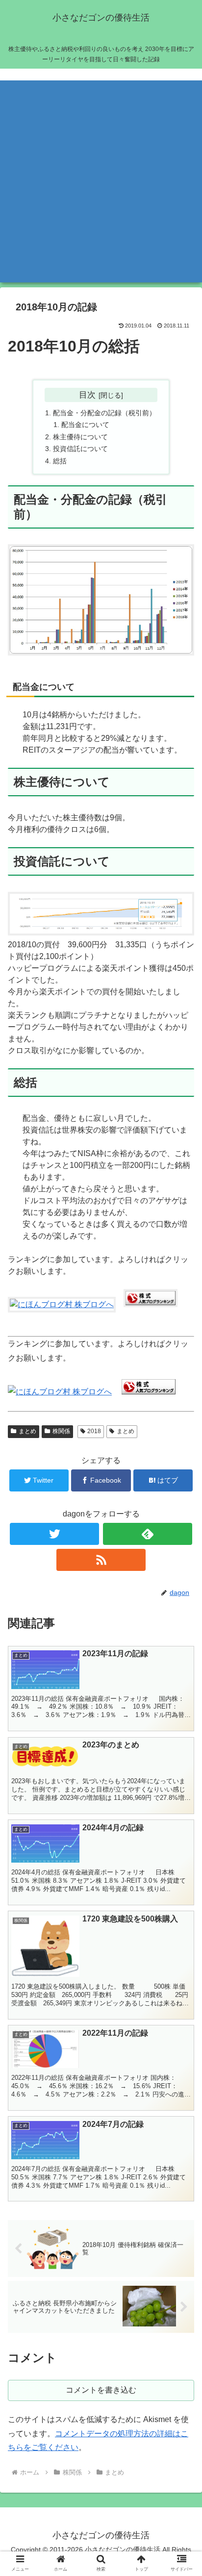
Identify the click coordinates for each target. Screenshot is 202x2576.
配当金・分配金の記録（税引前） (104, 413)
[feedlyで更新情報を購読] (148, 1534)
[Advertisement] (101, 181)
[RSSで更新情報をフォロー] (101, 1560)
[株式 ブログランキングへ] (151, 1304)
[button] (182, 1487)
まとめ (27, 1431)
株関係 (61, 1431)
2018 (94, 1431)
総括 (60, 461)
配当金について (85, 425)
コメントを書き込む (101, 2390)
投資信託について (80, 449)
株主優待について (80, 437)
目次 (87, 395)
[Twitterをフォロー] (54, 1534)
